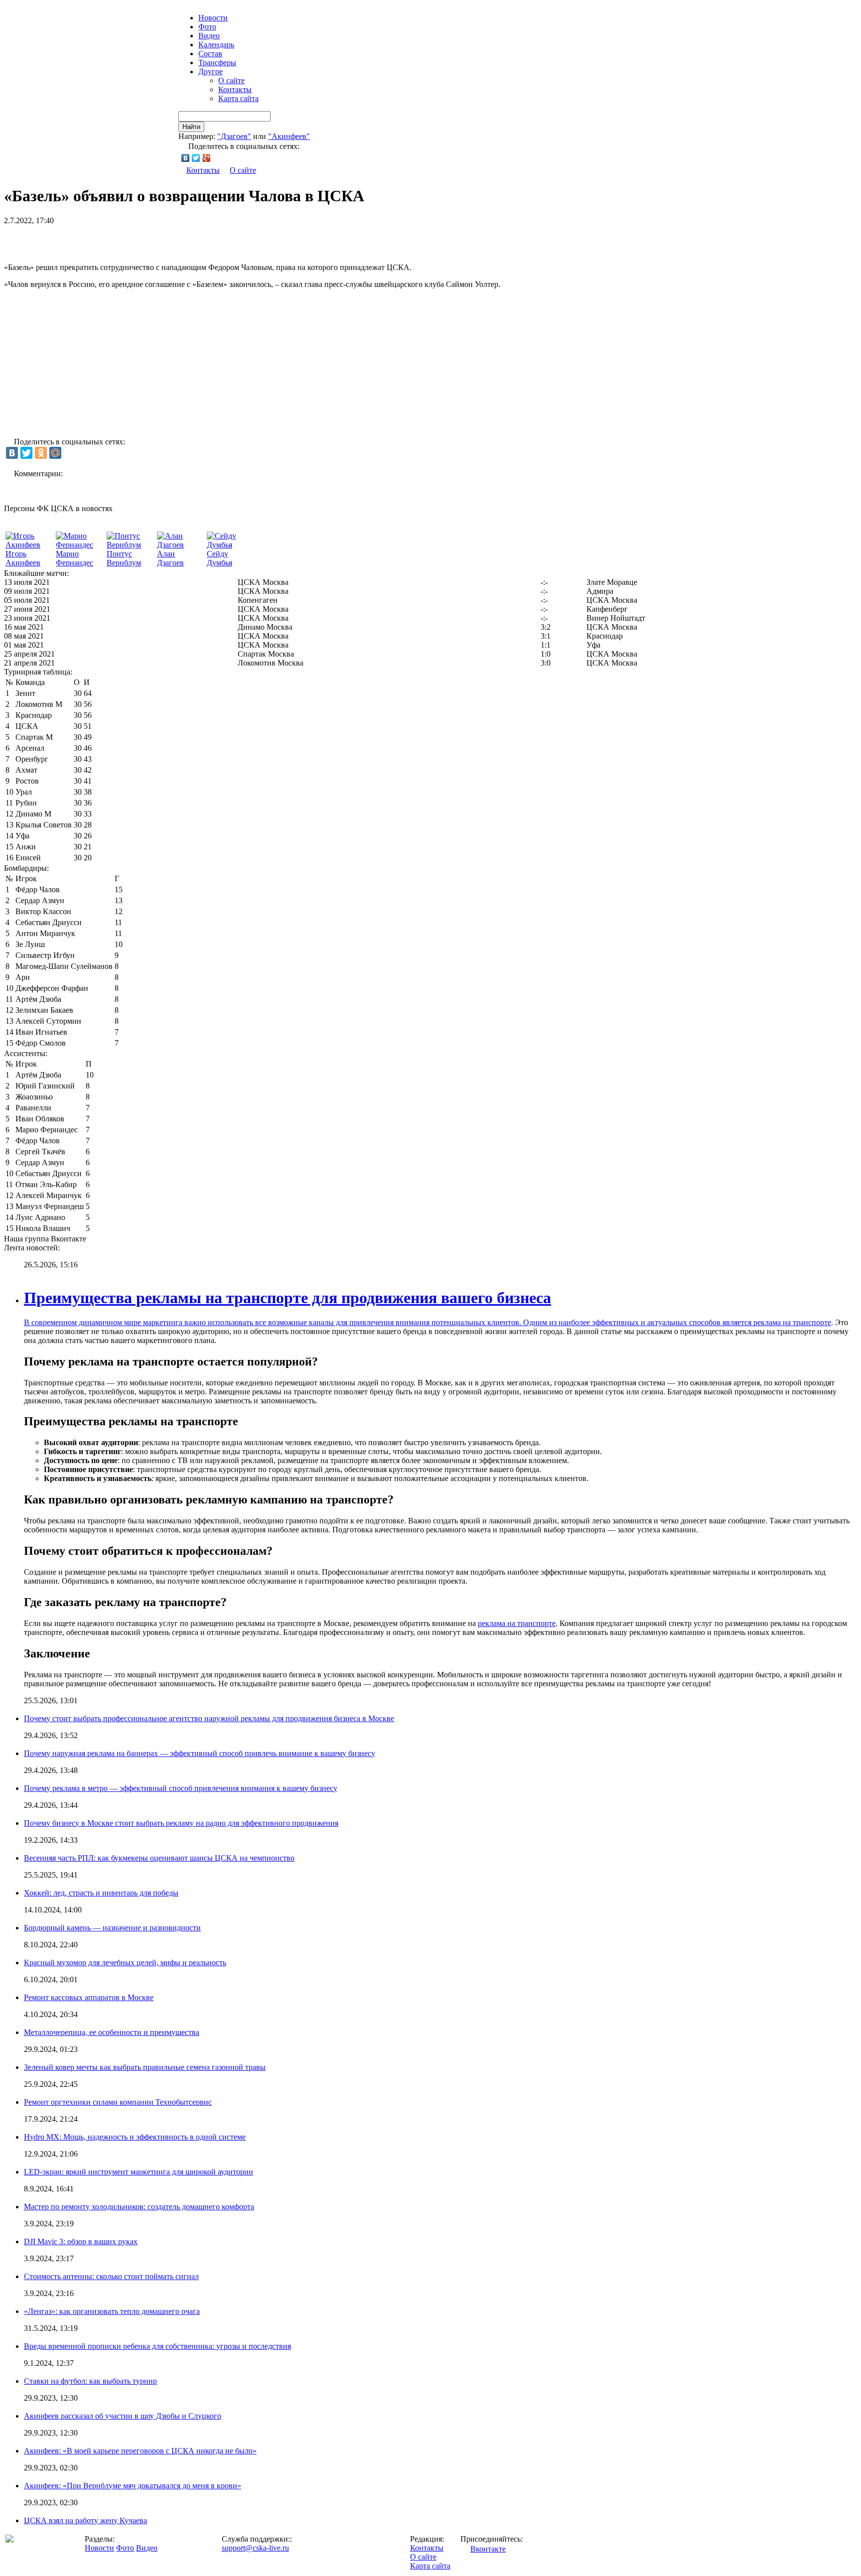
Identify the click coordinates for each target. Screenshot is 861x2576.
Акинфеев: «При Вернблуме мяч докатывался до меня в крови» (133, 2486)
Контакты (235, 89)
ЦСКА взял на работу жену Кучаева (85, 2520)
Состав (210, 54)
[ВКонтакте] (186, 158)
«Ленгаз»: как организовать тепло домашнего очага (112, 2311)
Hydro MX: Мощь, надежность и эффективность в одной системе (135, 2137)
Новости (99, 2548)
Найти (191, 127)
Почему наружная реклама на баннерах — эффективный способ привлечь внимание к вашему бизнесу (200, 1753)
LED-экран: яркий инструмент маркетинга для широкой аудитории (139, 2172)
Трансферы (217, 63)
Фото (207, 27)
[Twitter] (196, 158)
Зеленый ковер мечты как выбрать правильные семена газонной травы (145, 2067)
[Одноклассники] (41, 453)
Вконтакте (488, 2549)
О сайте (231, 80)
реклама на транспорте (792, 1322)
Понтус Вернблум (124, 558)
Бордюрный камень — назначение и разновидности (112, 1928)
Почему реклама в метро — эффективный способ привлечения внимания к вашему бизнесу (181, 1788)
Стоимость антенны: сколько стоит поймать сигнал (111, 2276)
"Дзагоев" (234, 136)
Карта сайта (238, 98)
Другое (211, 71)
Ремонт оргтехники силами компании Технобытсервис (118, 2102)
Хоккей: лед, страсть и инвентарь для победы (101, 1893)
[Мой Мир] (55, 453)
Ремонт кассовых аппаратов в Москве (89, 1997)
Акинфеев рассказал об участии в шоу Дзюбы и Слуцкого (123, 2416)
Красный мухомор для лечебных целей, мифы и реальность (125, 1963)
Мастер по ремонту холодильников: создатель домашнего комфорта (139, 2207)
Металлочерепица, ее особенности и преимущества (112, 2032)
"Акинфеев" (289, 136)
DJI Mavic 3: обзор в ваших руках (81, 2241)
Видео (209, 36)
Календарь (216, 45)
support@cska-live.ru (255, 2548)
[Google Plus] (207, 158)
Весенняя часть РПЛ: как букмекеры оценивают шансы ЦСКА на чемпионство (159, 1858)
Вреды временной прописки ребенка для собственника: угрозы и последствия (157, 2346)
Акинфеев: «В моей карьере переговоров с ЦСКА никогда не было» (140, 2451)
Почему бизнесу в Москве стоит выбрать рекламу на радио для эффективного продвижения (181, 1823)
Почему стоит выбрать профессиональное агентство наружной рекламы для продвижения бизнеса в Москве (209, 1718)
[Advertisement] (121, 240)
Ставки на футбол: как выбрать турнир (90, 2381)
